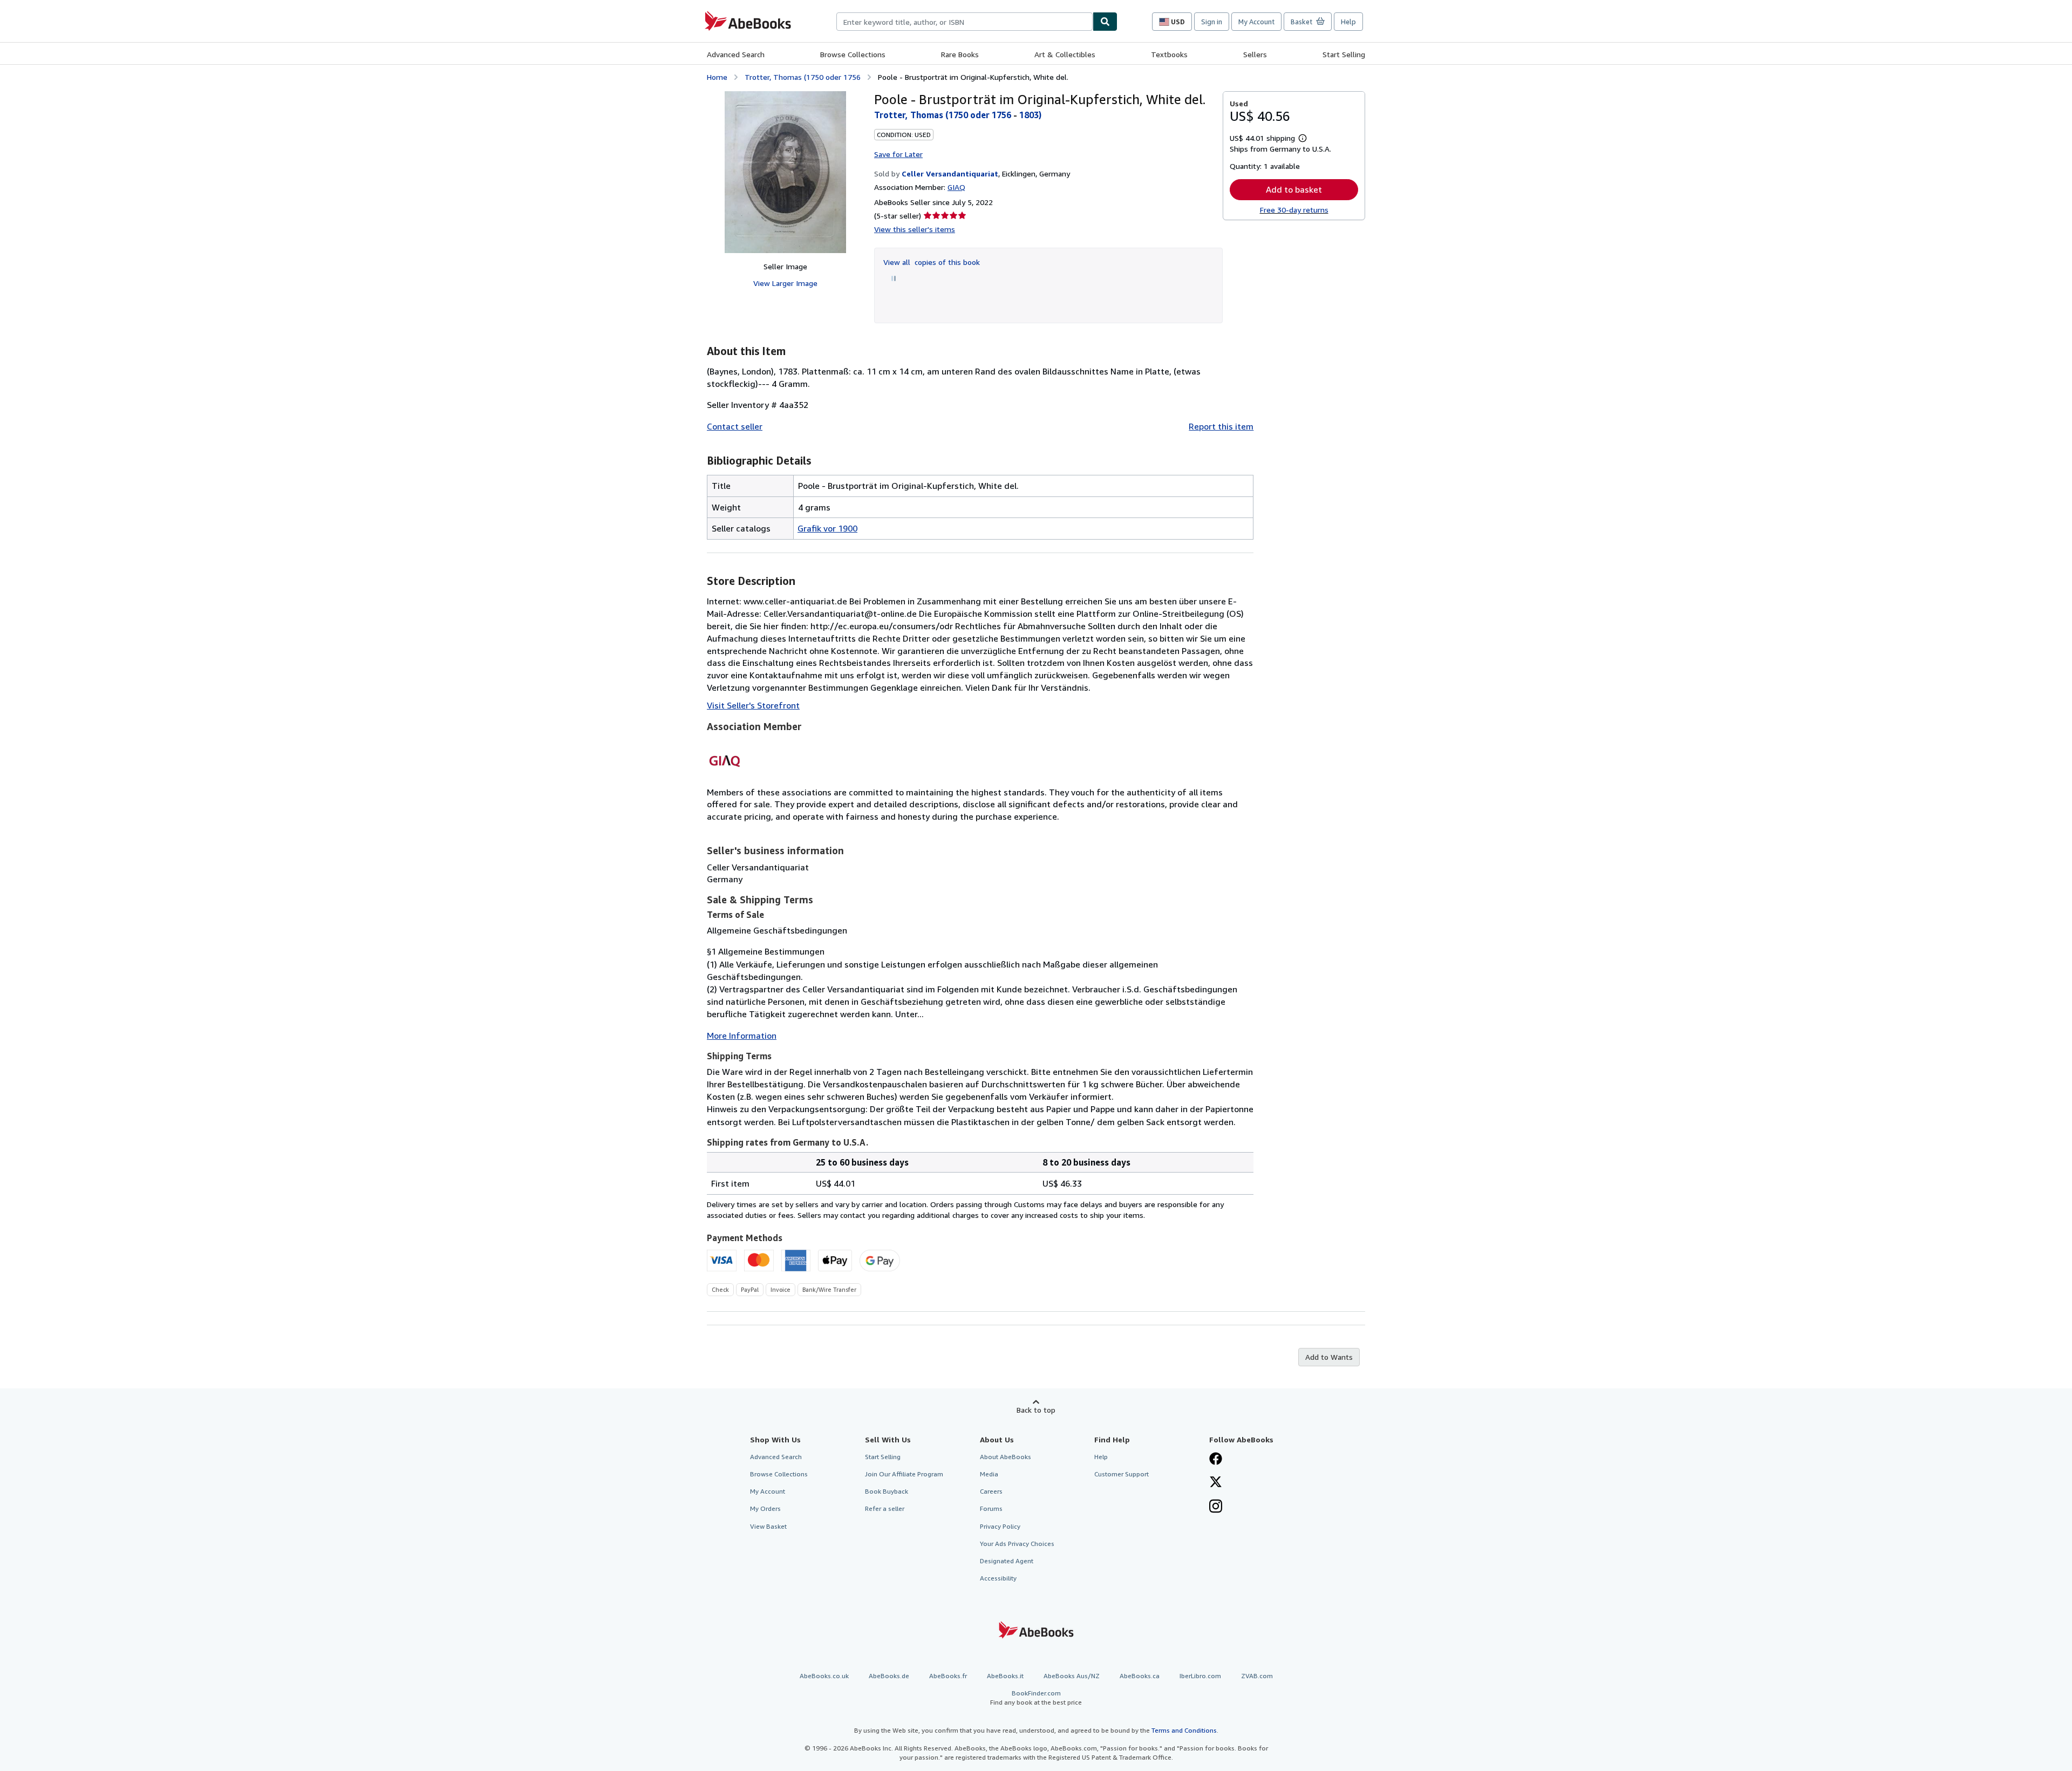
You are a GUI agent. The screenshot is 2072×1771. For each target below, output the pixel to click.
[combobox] (965, 22)
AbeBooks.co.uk (824, 1676)
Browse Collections (853, 54)
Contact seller (735, 426)
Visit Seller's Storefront (753, 705)
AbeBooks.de (889, 1676)
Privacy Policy (1000, 1526)
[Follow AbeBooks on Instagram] (1216, 1507)
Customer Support (1122, 1474)
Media (989, 1474)
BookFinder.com (1036, 1698)
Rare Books (960, 54)
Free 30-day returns (1294, 210)
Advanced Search (736, 54)
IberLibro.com (1200, 1676)
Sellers (1255, 54)
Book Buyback (887, 1491)
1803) (1030, 115)
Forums (991, 1508)
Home (717, 77)
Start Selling (1344, 54)
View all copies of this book (932, 262)
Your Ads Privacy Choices (1017, 1544)
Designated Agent (1007, 1561)
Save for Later (898, 154)
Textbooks (1169, 54)
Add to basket (1294, 189)
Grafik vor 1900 (827, 528)
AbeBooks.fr (948, 1676)
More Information (742, 1036)
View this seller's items (915, 229)
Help (1348, 22)
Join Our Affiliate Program (904, 1474)
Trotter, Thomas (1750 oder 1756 (803, 77)
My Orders (765, 1508)
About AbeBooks (1006, 1457)
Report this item (1221, 426)
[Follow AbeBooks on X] (1216, 1483)
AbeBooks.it (1005, 1676)
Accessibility (998, 1578)
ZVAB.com (1257, 1676)
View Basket (768, 1526)
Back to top (1036, 1410)
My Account (1256, 22)
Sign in (1212, 22)
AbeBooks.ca (1140, 1676)
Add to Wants (1329, 1357)
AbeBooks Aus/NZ (1072, 1676)
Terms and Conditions (1184, 1730)
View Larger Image (785, 283)
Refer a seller (885, 1508)
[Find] (1105, 22)
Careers (991, 1491)
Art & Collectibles (1065, 54)
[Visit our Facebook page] (1216, 1460)
